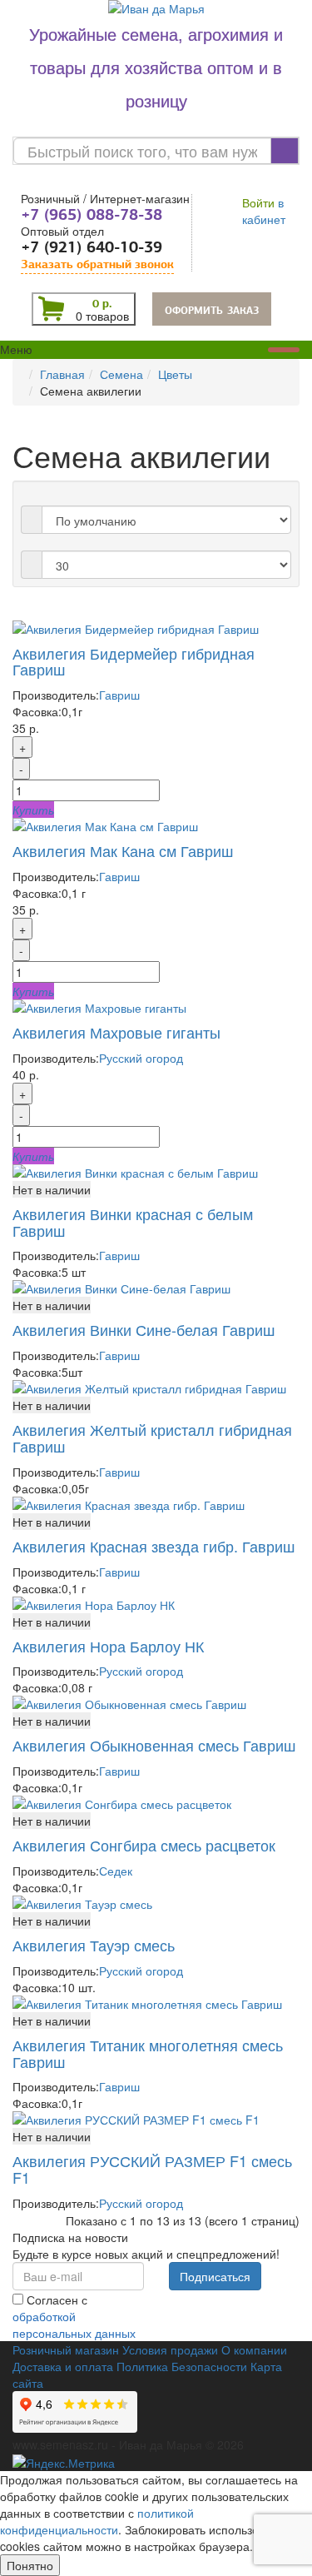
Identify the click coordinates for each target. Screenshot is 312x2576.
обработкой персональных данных (74, 2324)
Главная (62, 374)
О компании (254, 2349)
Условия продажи (170, 2349)
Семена (121, 374)
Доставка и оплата (63, 2366)
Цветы (175, 374)
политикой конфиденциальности (97, 2521)
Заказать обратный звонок (97, 264)
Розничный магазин (66, 2349)
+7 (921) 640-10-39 (92, 247)
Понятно (30, 2565)
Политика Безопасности (182, 2366)
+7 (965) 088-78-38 (92, 214)
